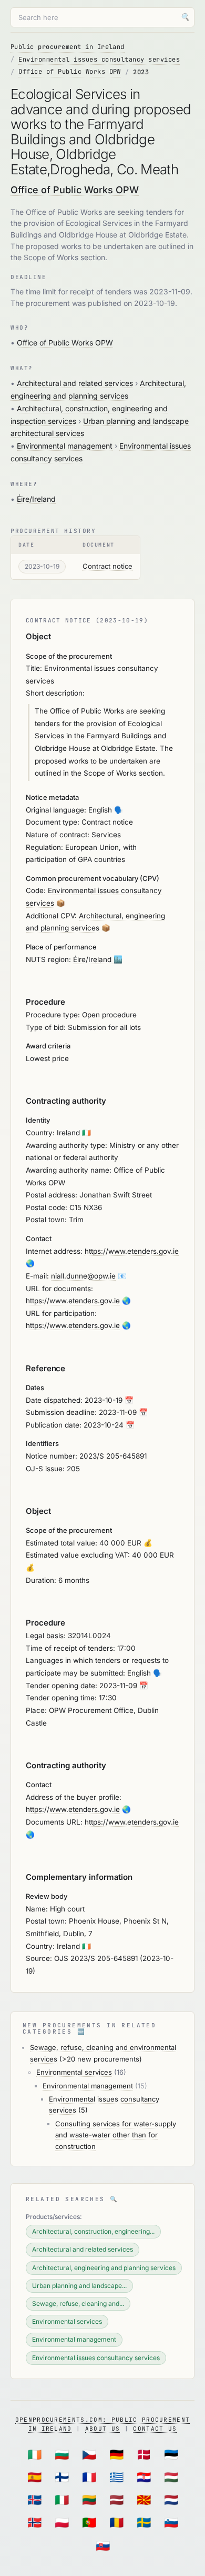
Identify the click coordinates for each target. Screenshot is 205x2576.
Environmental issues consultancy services (99, 60)
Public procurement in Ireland (68, 47)
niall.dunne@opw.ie (83, 1276)
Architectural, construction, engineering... (93, 2231)
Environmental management (65, 446)
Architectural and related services (75, 383)
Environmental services (74, 2072)
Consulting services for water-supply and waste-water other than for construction (116, 2135)
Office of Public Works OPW (69, 72)
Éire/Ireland (36, 499)
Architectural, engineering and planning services (104, 2268)
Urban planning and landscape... (79, 2286)
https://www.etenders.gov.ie (132, 1251)
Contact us (155, 2429)
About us (103, 2429)
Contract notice (107, 566)
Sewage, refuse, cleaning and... (78, 2303)
